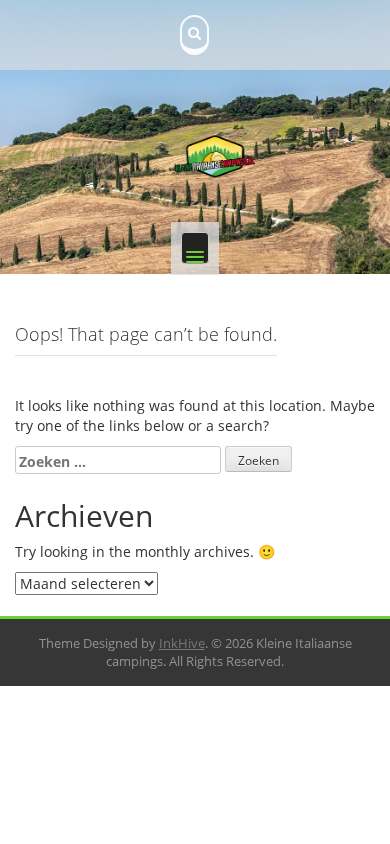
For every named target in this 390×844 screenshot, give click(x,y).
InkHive (182, 643)
